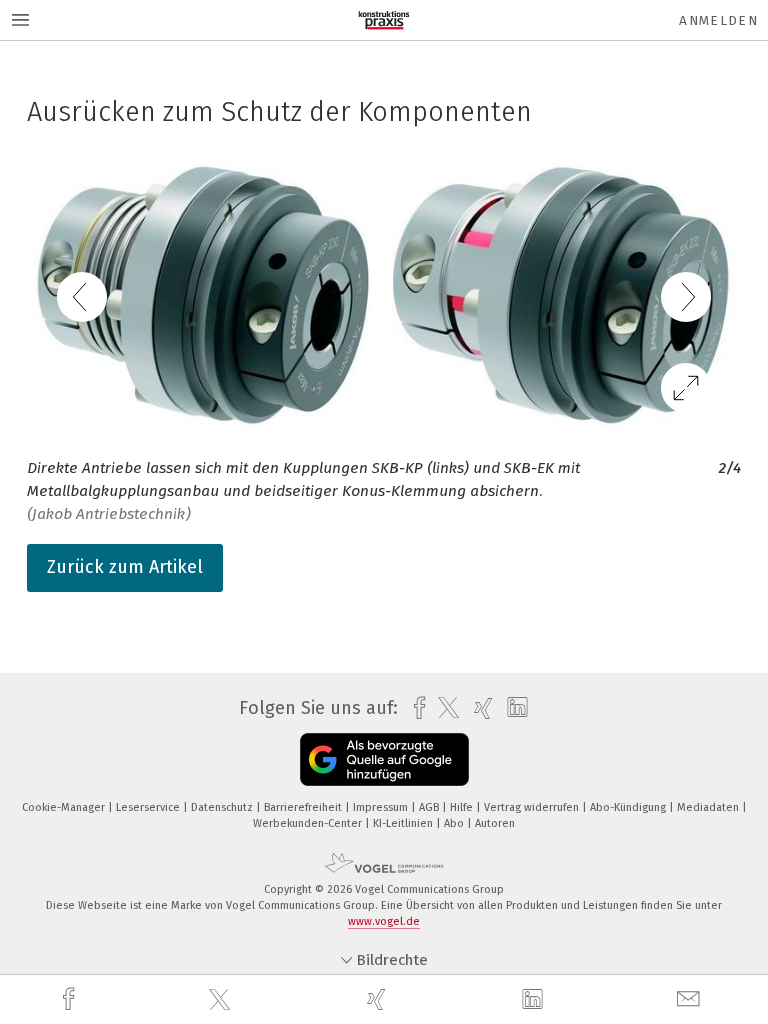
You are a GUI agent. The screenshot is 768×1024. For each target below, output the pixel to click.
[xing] (379, 999)
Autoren (495, 823)
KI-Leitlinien (404, 823)
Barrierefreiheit (304, 807)
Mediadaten (709, 807)
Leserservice (149, 807)
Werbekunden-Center (309, 823)
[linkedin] (535, 1000)
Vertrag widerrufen (533, 807)
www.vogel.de (384, 921)
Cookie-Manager (65, 807)
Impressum (382, 807)
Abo (455, 823)
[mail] (691, 999)
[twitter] (222, 1000)
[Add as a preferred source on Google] (384, 759)
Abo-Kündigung (629, 807)
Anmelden (718, 20)
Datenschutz (223, 807)
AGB (430, 807)
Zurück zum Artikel (125, 567)
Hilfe (463, 807)
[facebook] (71, 999)
